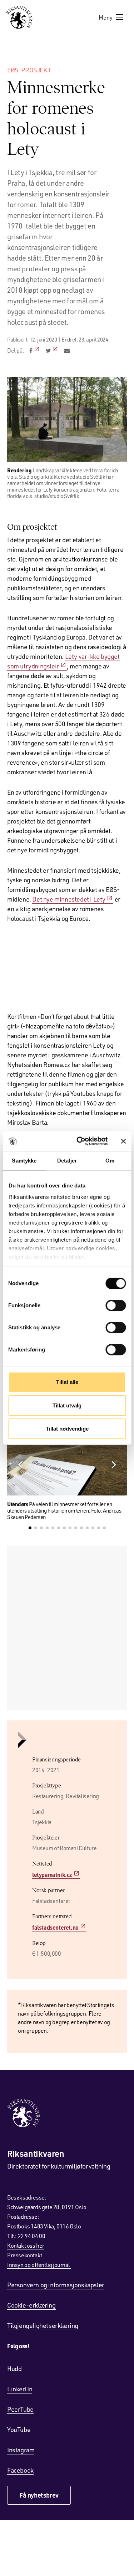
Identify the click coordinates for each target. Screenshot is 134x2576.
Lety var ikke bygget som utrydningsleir (63, 661)
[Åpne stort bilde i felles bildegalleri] (67, 419)
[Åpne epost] (67, 350)
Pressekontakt (25, 2255)
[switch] (116, 1305)
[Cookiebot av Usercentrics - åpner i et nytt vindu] (80, 1141)
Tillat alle (67, 1382)
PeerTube (20, 2409)
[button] (114, 1465)
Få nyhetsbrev (39, 2495)
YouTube (19, 2429)
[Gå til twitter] (52, 350)
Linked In (20, 2389)
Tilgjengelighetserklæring (43, 2325)
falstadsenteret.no (55, 1927)
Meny (106, 17)
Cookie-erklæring (31, 2305)
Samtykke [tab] (24, 1161)
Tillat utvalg (67, 1405)
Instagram (21, 2450)
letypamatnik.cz (52, 1875)
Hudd (14, 2369)
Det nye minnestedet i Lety (69, 899)
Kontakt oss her (26, 2245)
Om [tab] (110, 1161)
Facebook (20, 2470)
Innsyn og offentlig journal (39, 2265)
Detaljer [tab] (67, 1161)
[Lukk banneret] (123, 1141)
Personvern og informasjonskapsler (56, 2285)
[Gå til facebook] (35, 350)
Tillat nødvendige (67, 1429)
